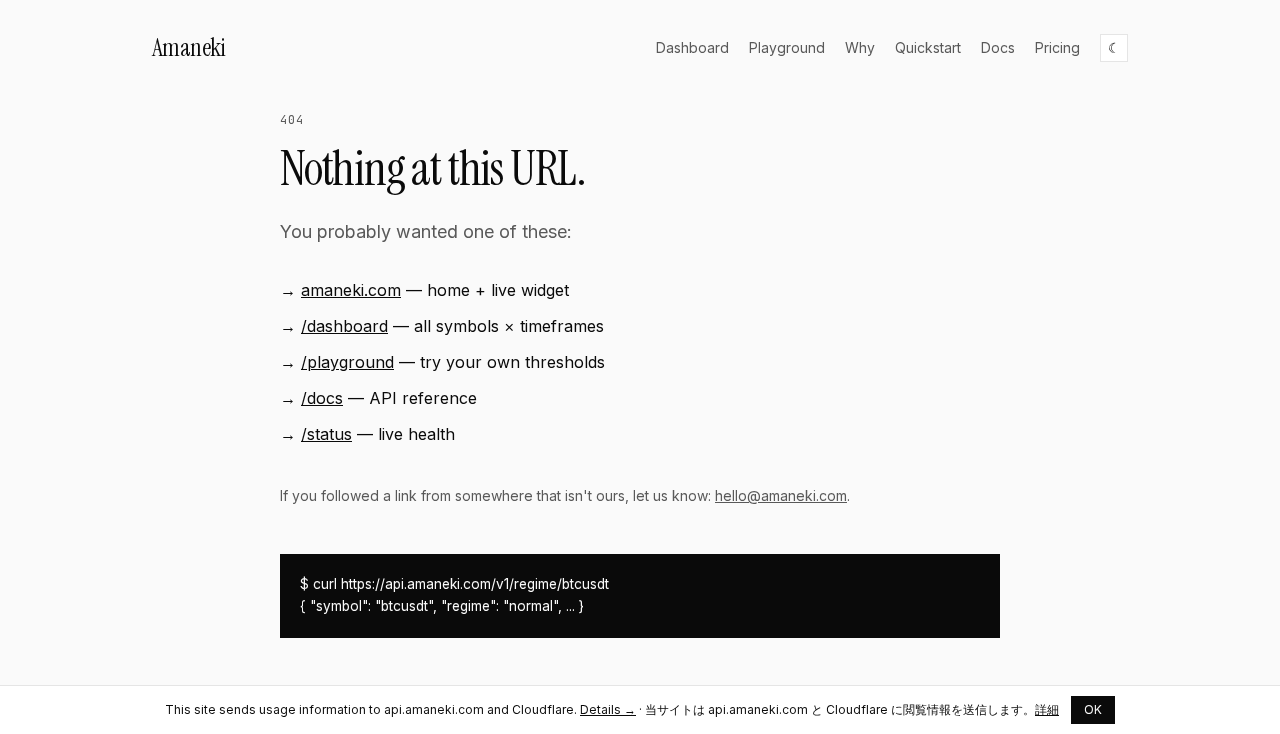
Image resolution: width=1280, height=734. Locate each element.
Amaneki (188, 47)
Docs (998, 47)
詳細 (1047, 709)
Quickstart (928, 47)
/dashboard (344, 326)
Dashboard (692, 47)
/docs (322, 398)
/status (326, 434)
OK (1093, 709)
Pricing (1057, 47)
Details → (608, 709)
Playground (787, 47)
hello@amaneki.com (781, 495)
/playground (347, 362)
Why (860, 47)
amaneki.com (351, 290)
